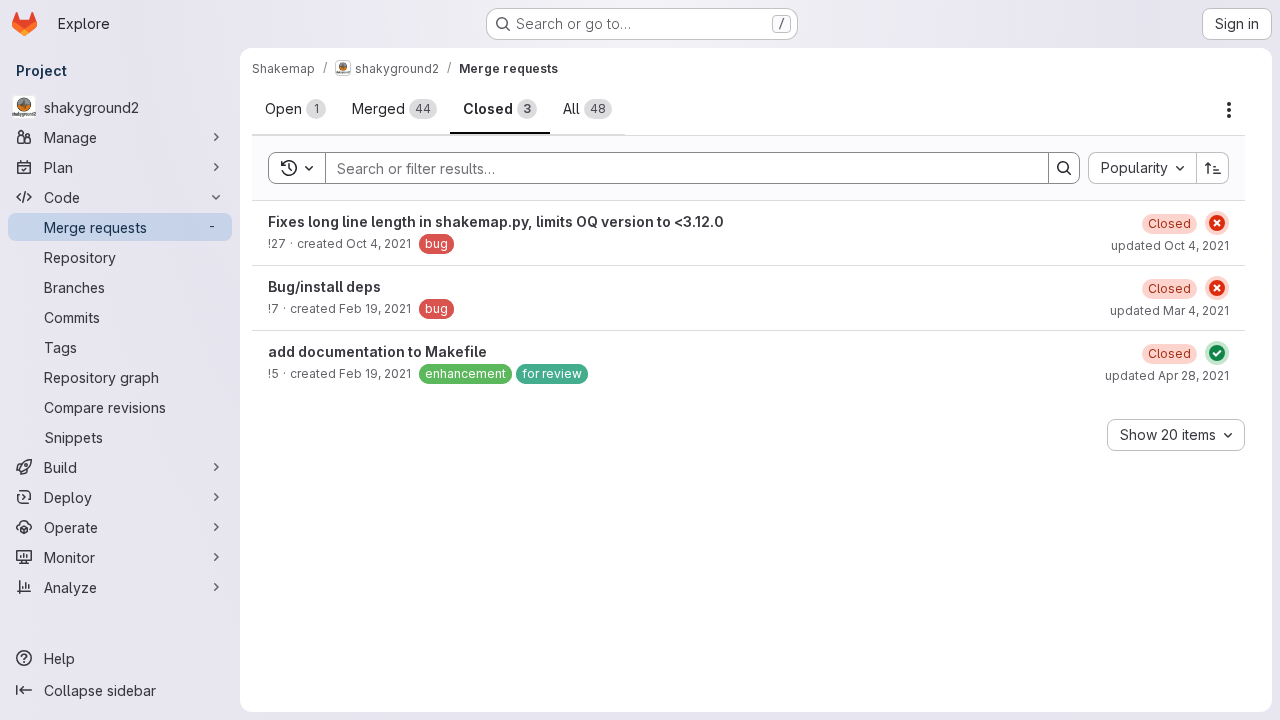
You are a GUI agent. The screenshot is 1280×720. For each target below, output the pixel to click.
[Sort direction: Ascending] (1213, 168)
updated (1170, 245)
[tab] (295, 109)
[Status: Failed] (1217, 223)
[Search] (1064, 168)
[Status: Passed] (1217, 353)
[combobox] (1142, 168)
